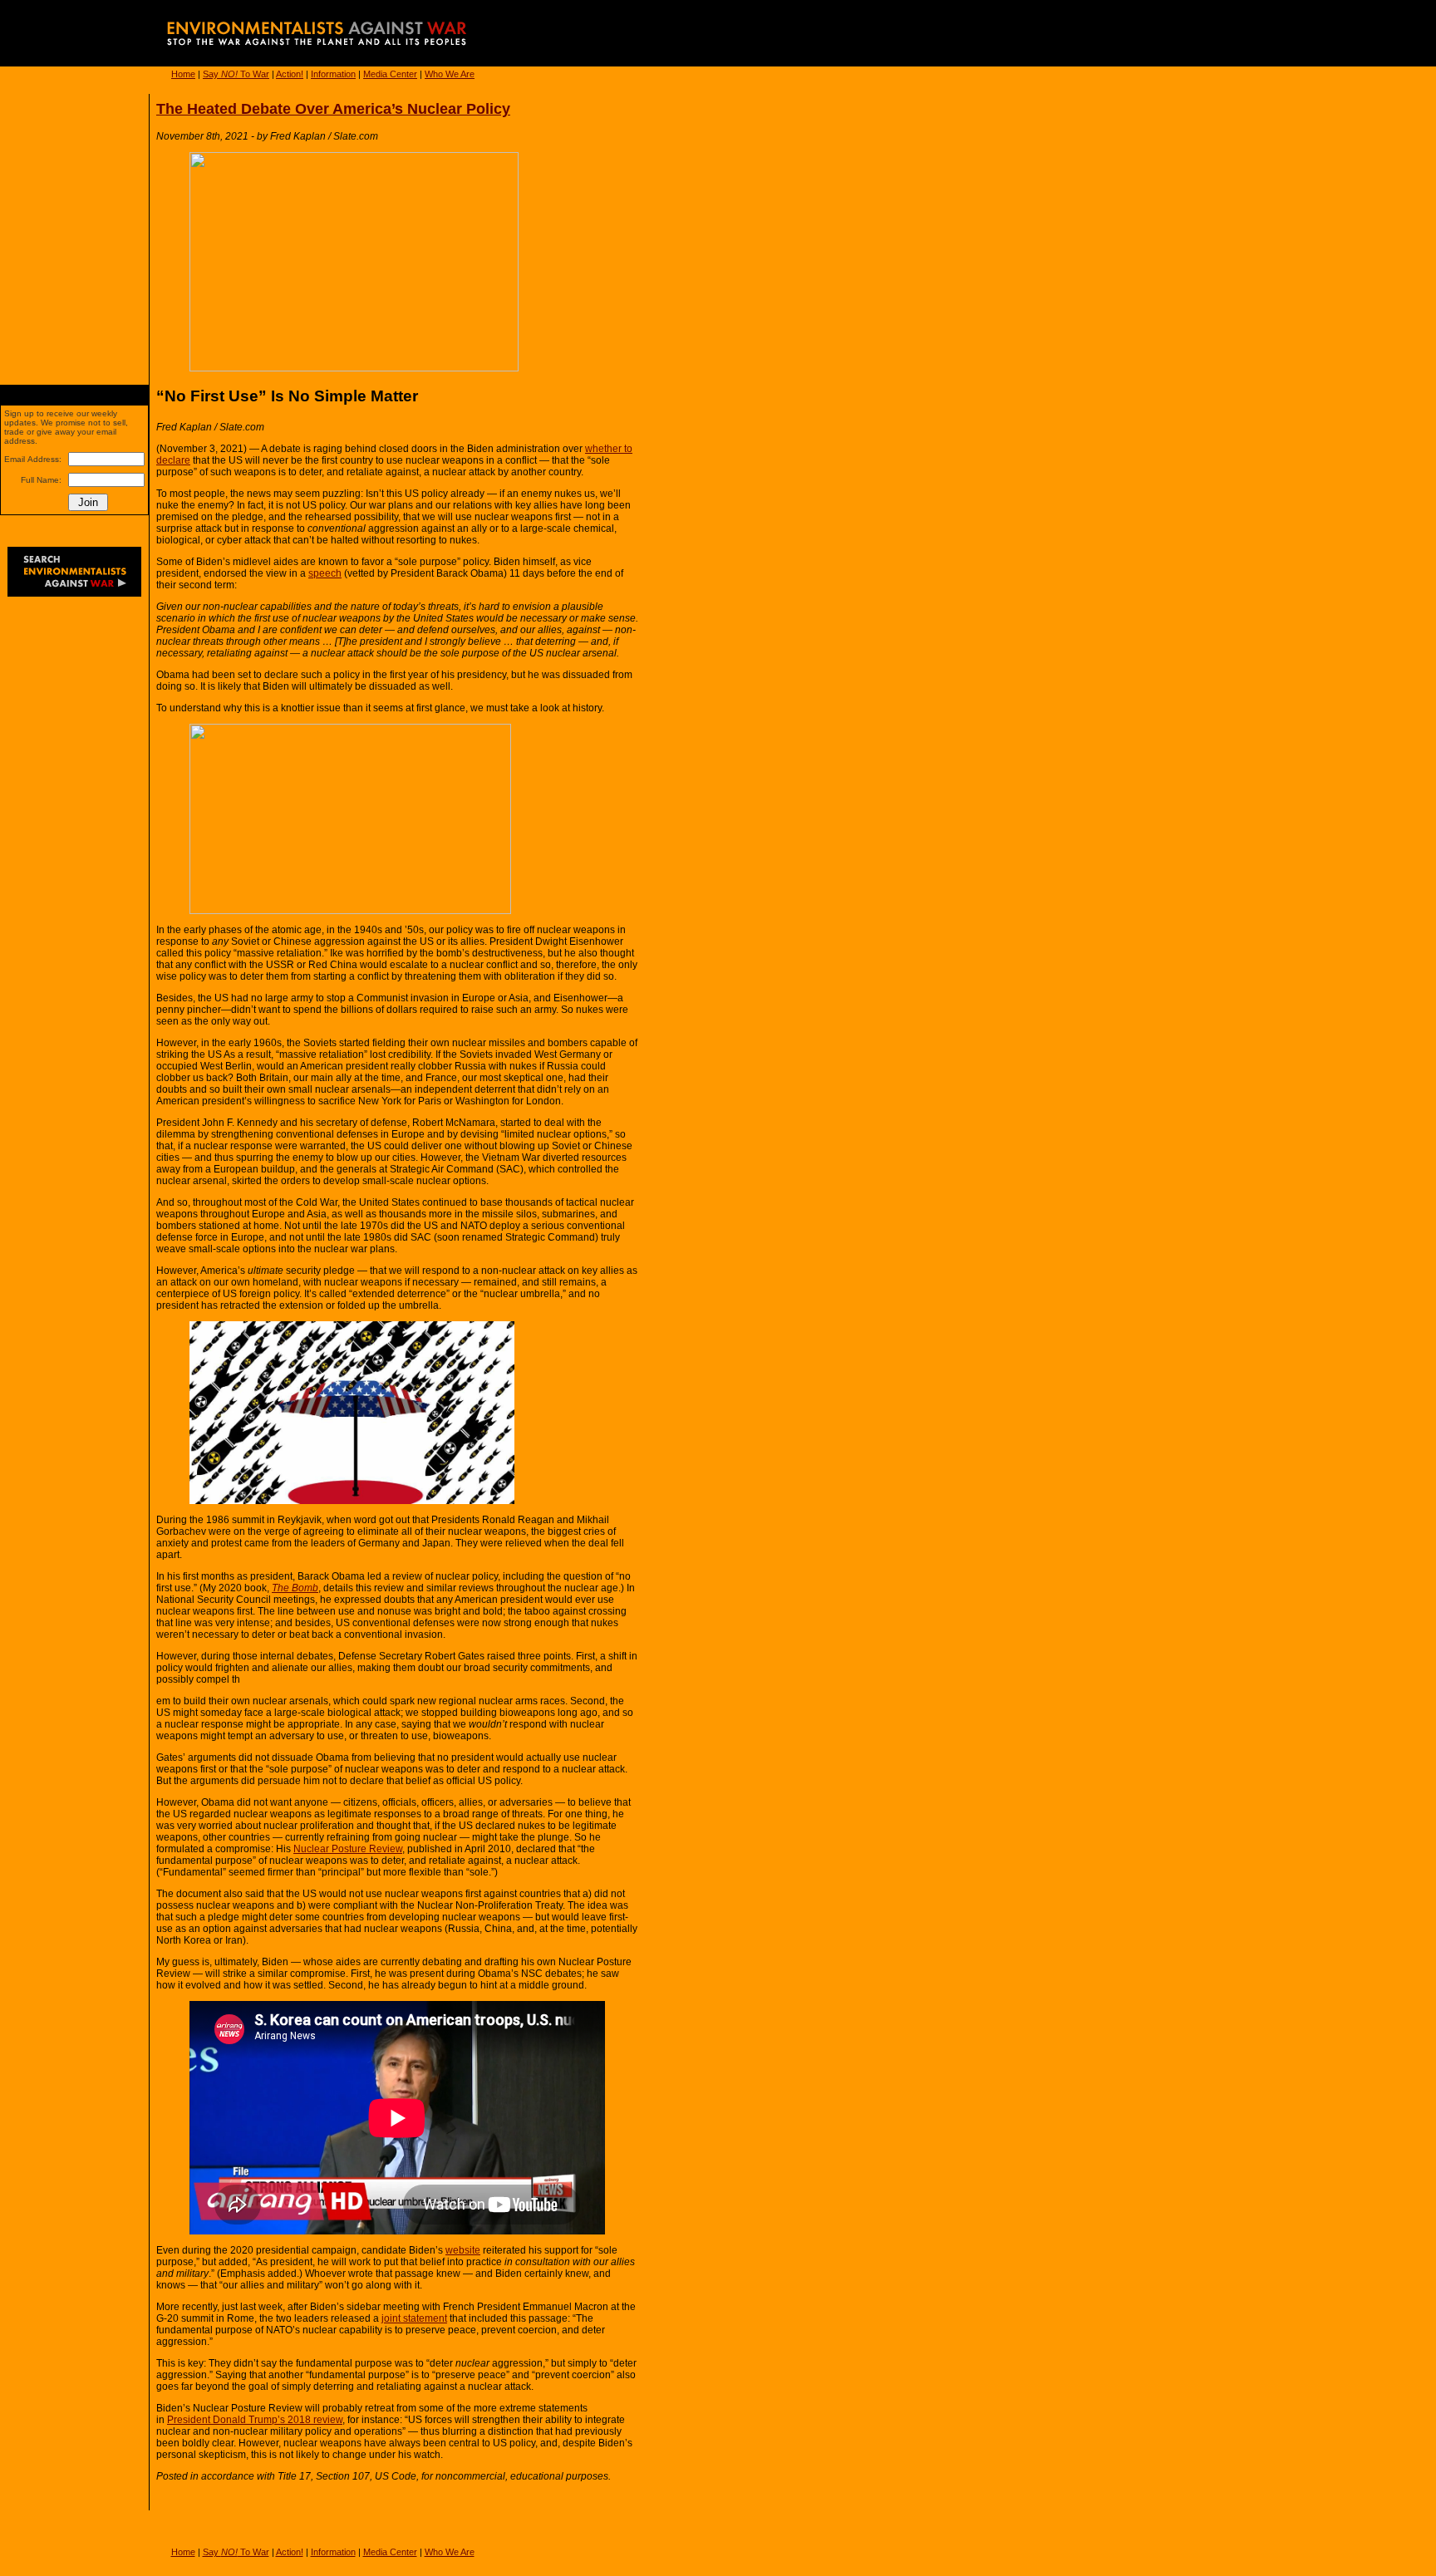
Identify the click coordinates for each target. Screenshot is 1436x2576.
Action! (290, 74)
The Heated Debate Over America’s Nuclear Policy (333, 109)
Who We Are (450, 74)
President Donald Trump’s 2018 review (255, 2420)
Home (183, 74)
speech (325, 573)
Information (333, 74)
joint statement (414, 2318)
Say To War (236, 74)
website (463, 2250)
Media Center (390, 74)
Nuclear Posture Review (348, 1849)
